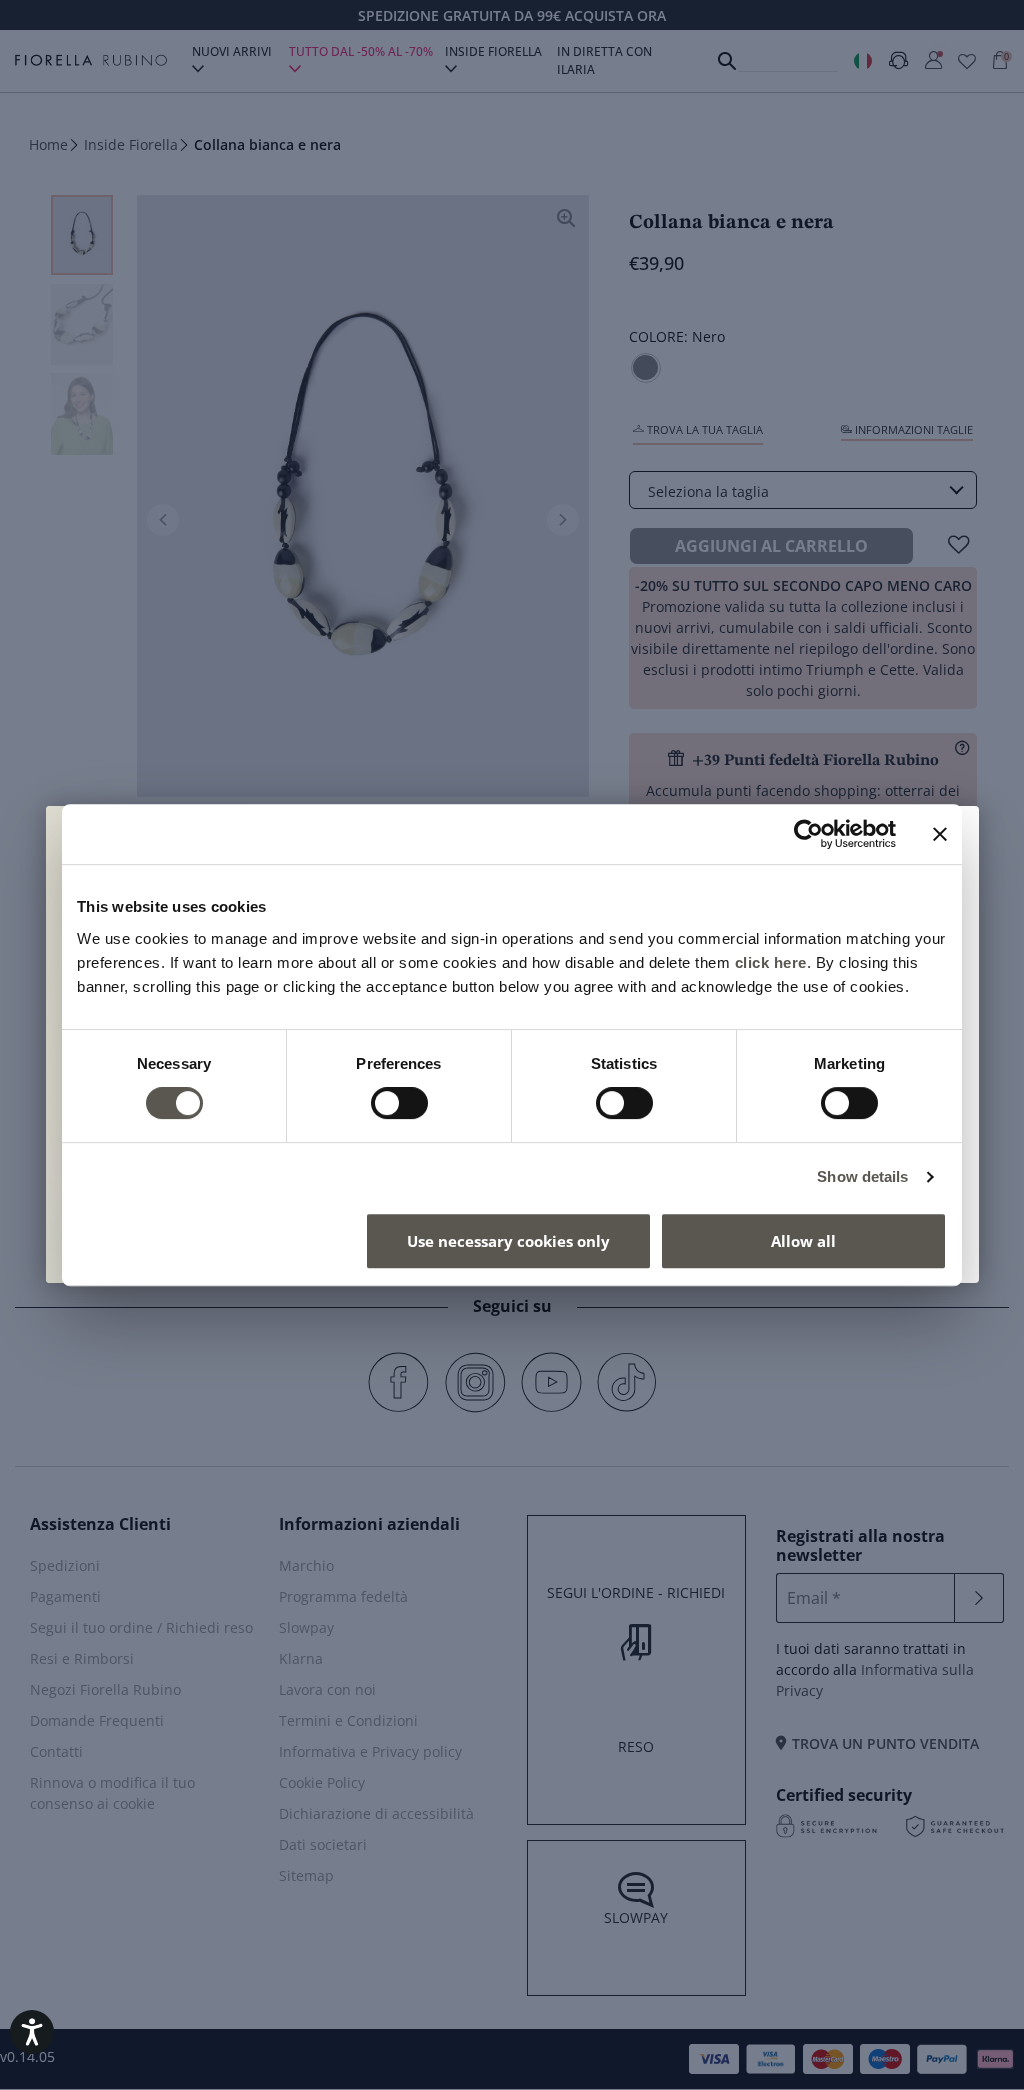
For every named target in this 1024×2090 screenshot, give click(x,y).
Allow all (803, 1241)
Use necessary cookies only (508, 1241)
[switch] (399, 1103)
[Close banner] (940, 834)
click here (771, 962)
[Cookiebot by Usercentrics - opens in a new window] (808, 834)
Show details (862, 1176)
